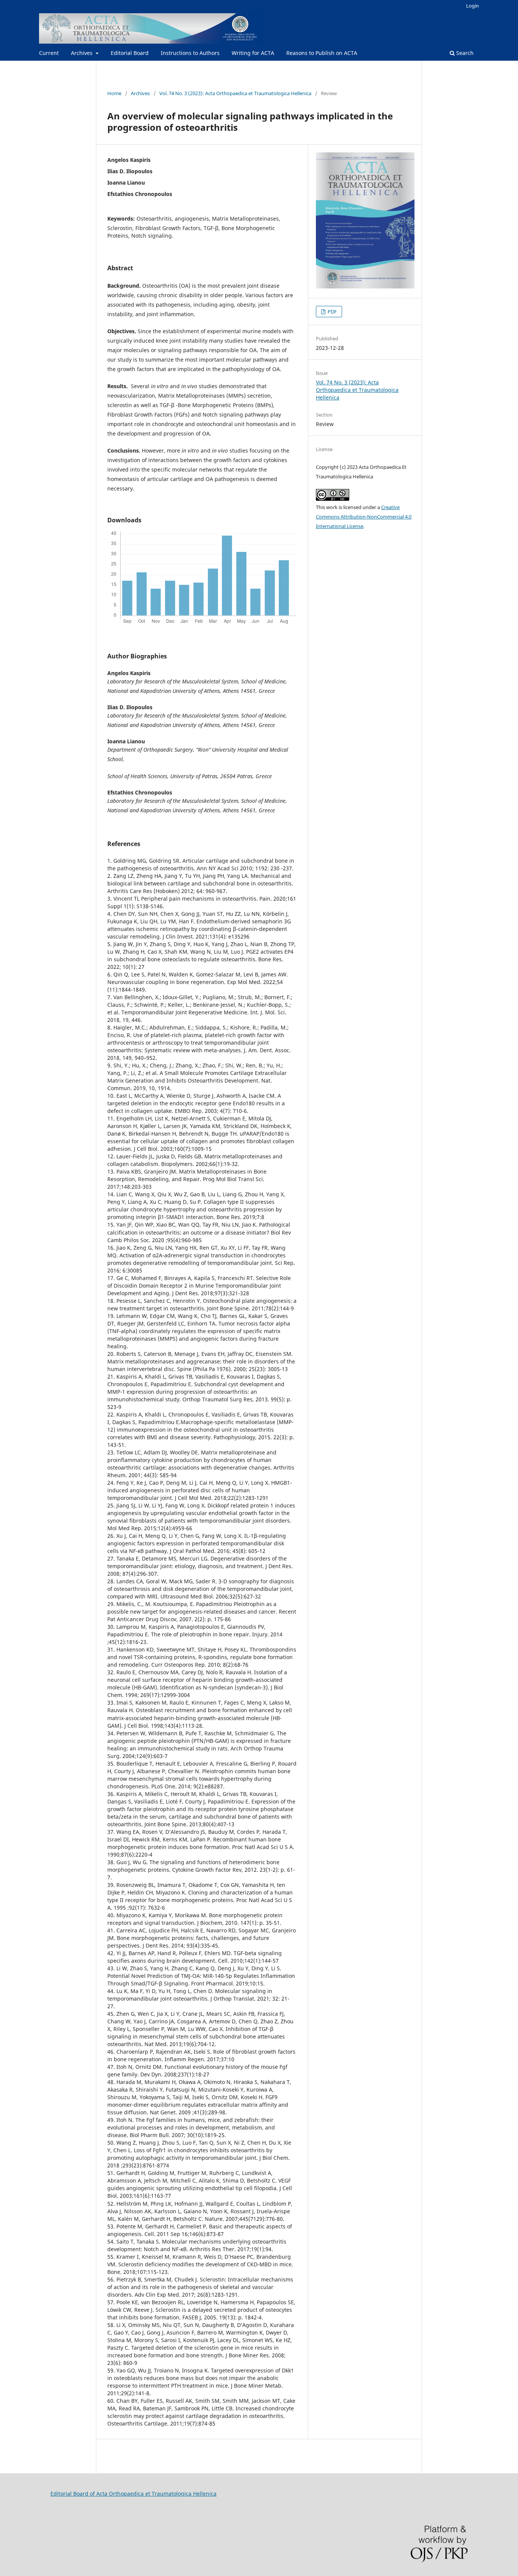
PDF (332, 312)
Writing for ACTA (253, 53)
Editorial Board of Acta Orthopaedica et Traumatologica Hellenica (133, 2494)
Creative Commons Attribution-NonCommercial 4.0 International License (364, 517)
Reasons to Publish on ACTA (322, 53)
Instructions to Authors (190, 53)
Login (472, 6)
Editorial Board (130, 53)
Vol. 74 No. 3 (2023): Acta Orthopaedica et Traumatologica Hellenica (235, 93)
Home (114, 93)
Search (464, 53)
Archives (82, 53)
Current (49, 53)
